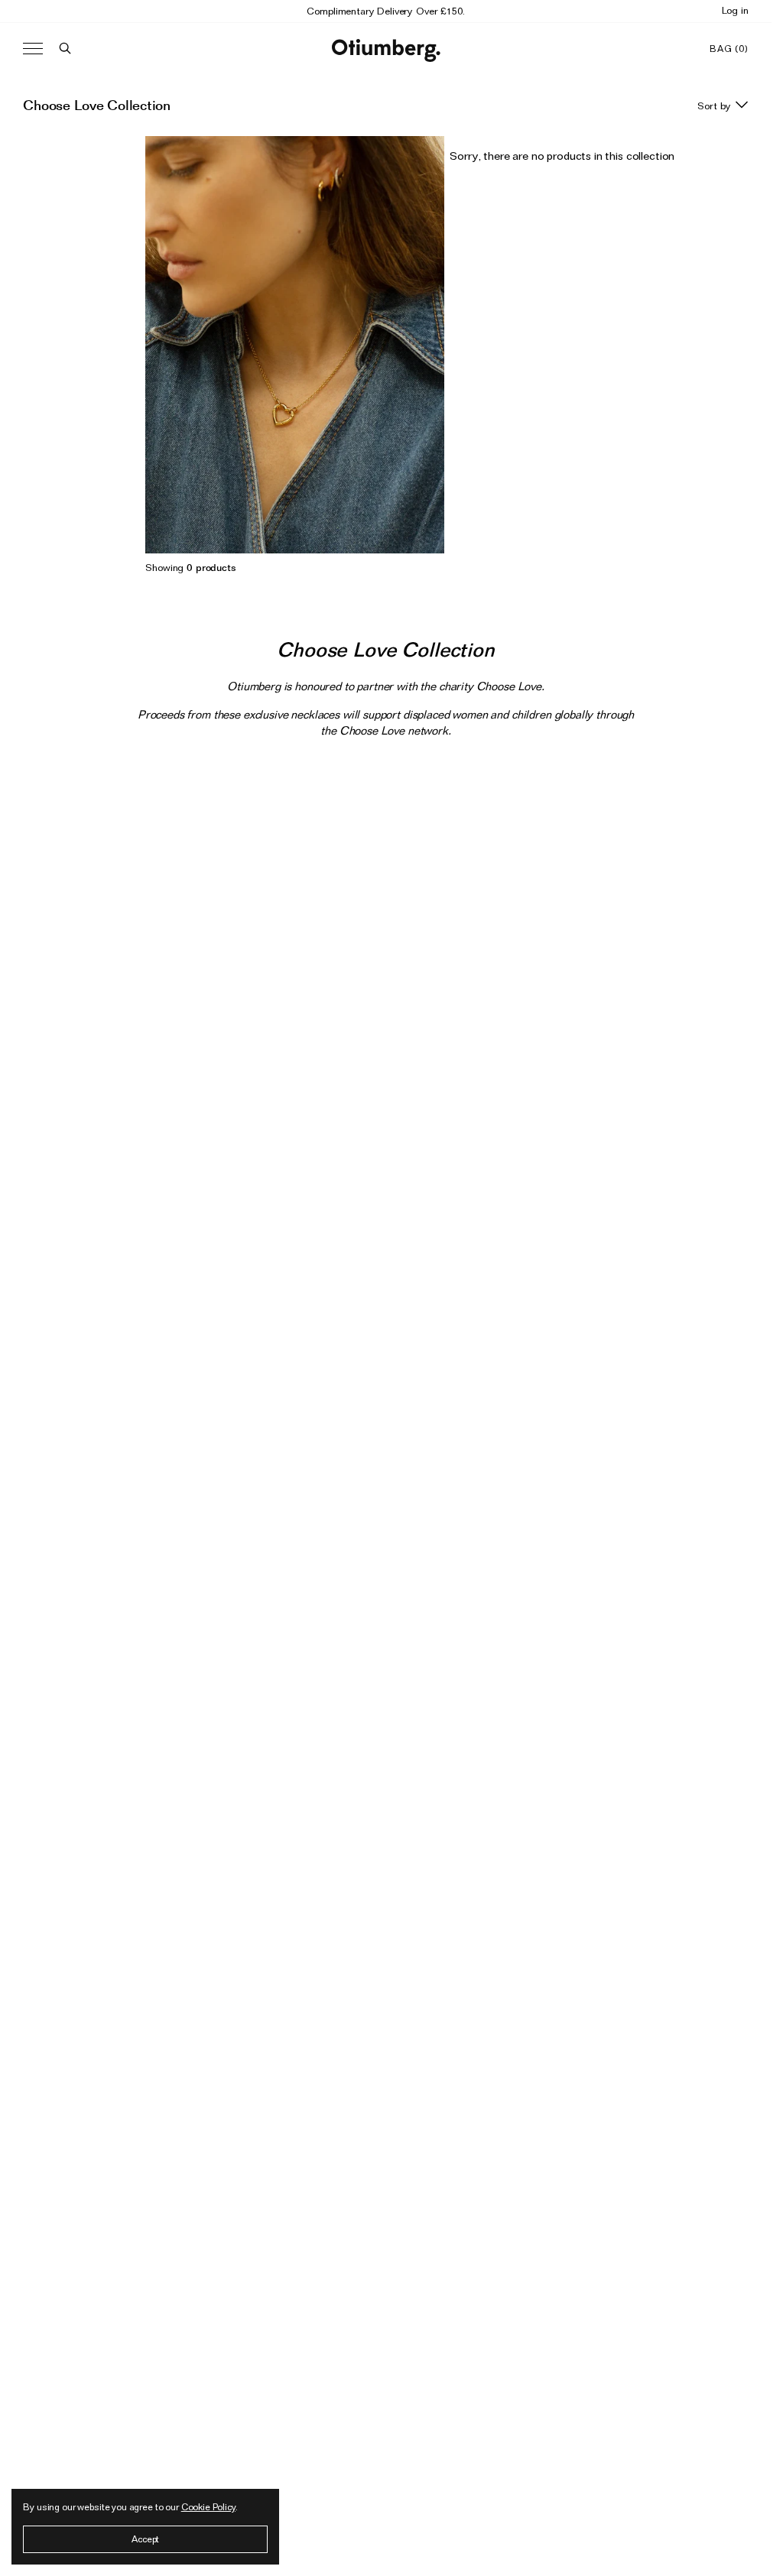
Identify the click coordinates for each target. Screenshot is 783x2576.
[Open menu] (33, 49)
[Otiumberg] (386, 49)
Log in (735, 10)
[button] (65, 49)
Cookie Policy (208, 2507)
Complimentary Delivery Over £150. (385, 11)
